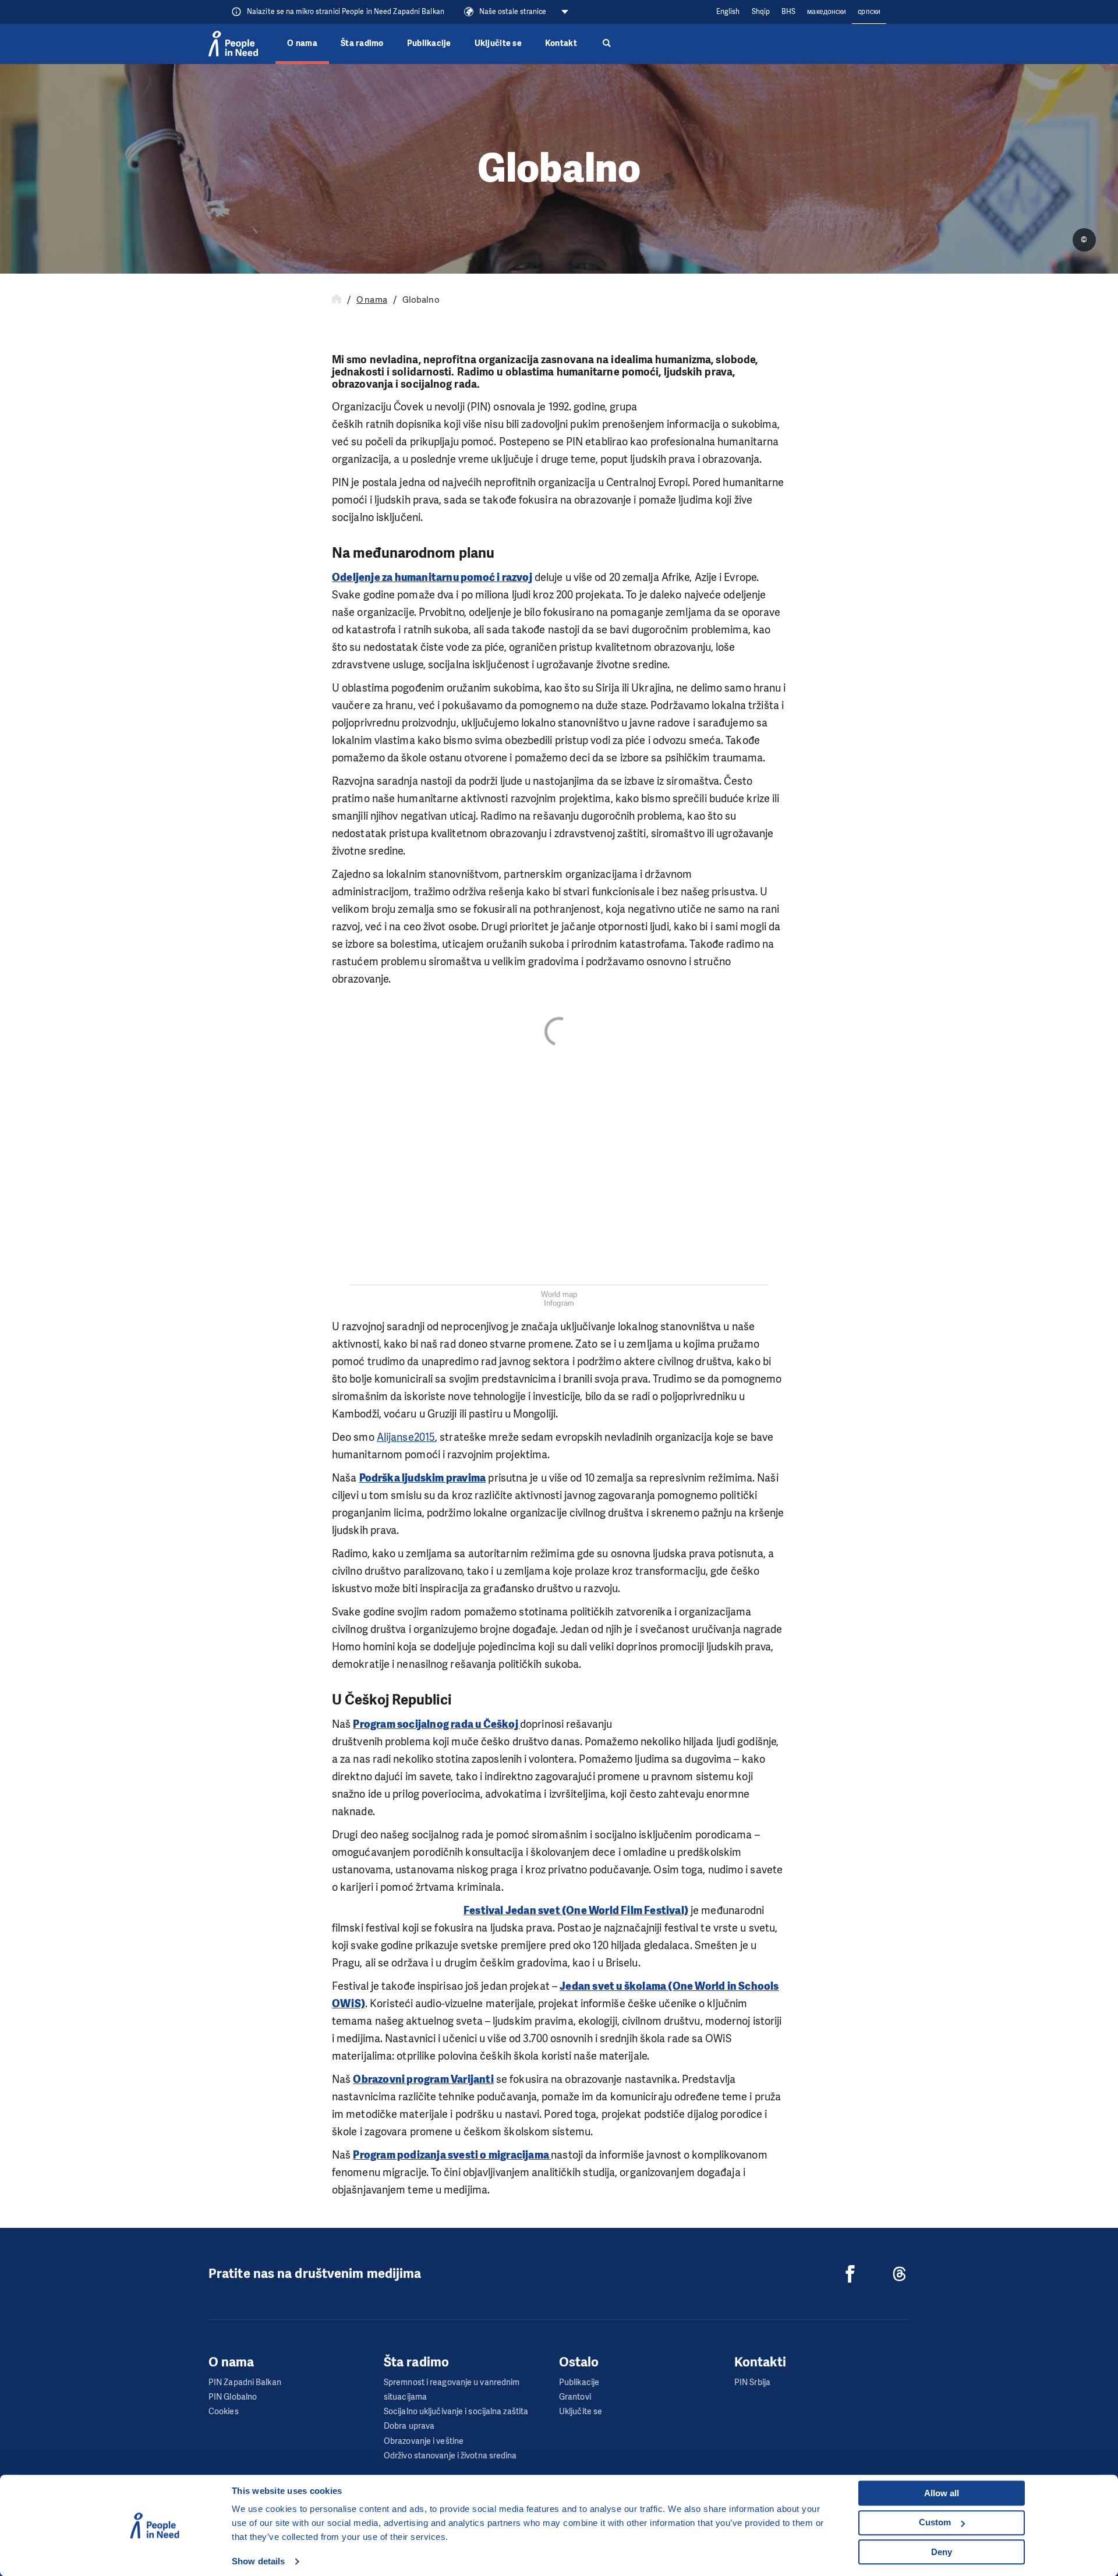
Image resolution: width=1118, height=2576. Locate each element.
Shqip (761, 12)
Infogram (559, 1303)
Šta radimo (362, 43)
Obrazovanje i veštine (424, 2441)
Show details (258, 2561)
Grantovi (575, 2397)
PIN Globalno (233, 2397)
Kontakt (561, 43)
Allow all (942, 2493)
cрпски (869, 12)
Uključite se (498, 43)
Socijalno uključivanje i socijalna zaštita (456, 2412)
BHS (788, 12)
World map (559, 1294)
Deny (942, 2552)
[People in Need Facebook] (850, 2274)
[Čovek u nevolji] (233, 44)
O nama (302, 43)
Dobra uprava (409, 2426)
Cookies (224, 2412)
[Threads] (900, 2274)
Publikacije (429, 43)
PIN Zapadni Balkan (245, 2382)
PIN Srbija (752, 2382)
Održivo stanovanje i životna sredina (450, 2456)
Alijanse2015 (406, 1437)
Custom (935, 2522)
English (728, 12)
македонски (827, 12)
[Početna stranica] (337, 300)
